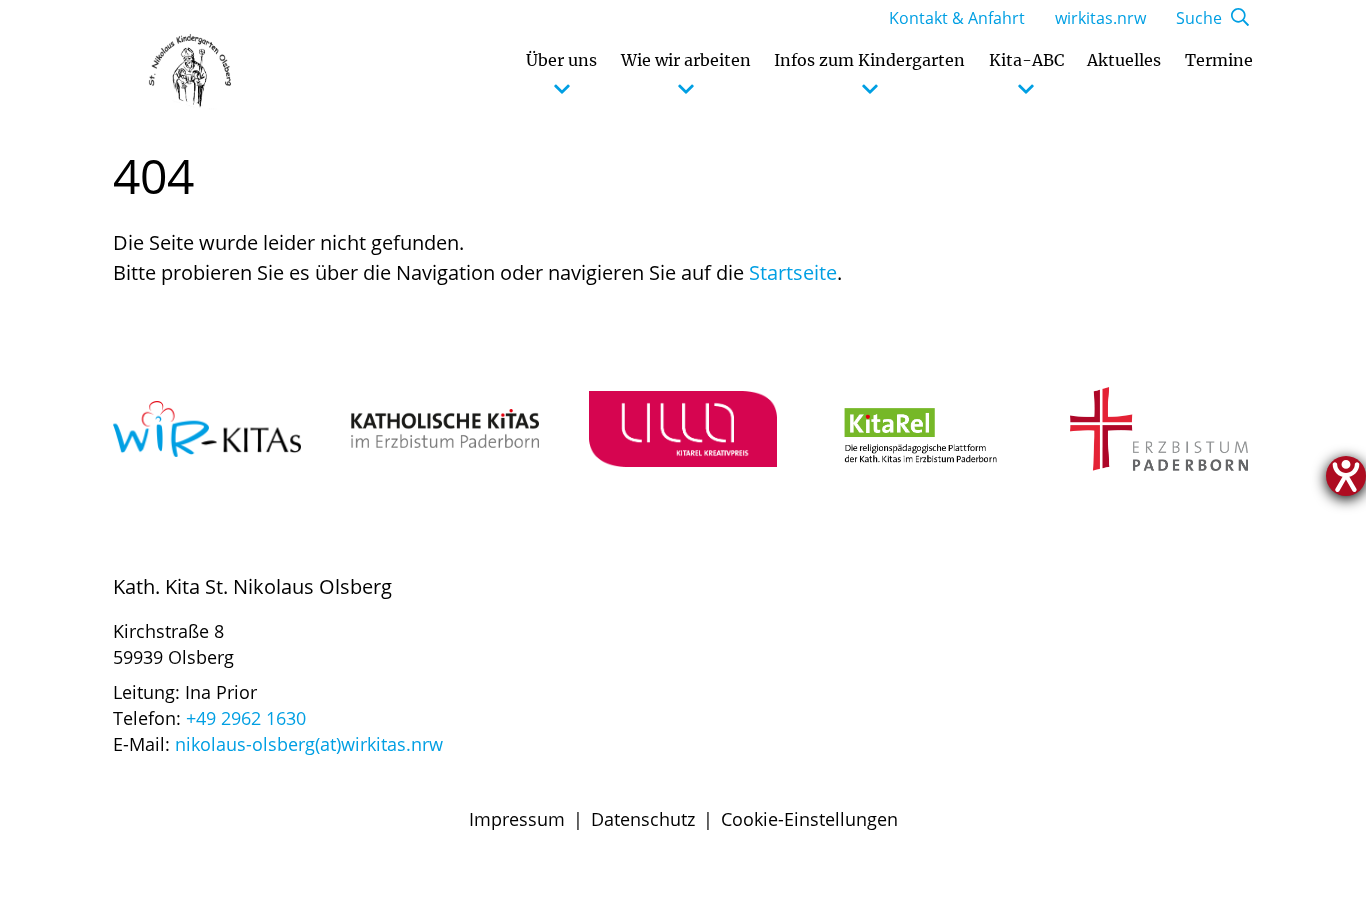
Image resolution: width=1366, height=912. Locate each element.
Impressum (517, 819)
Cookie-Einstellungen (809, 819)
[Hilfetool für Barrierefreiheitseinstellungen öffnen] (1346, 476)
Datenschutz (643, 819)
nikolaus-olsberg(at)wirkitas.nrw (309, 744)
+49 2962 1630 (246, 718)
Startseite (793, 272)
